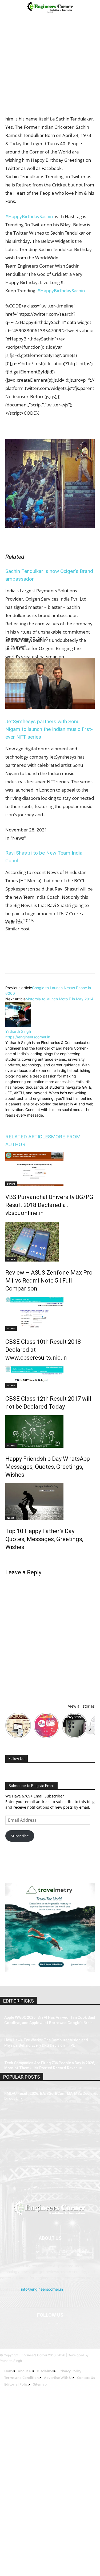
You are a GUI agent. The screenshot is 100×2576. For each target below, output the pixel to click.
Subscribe (20, 1836)
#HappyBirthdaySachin (29, 216)
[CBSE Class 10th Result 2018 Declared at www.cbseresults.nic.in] (50, 1314)
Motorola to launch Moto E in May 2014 (59, 999)
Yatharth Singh (18, 1031)
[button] (9, 7)
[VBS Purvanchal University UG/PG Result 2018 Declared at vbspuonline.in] (50, 1169)
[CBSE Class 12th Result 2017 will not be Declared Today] (50, 1377)
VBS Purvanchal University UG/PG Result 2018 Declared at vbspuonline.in (49, 1205)
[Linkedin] (60, 963)
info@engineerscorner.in (42, 2289)
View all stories (81, 1706)
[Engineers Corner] (50, 2208)
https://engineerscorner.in (28, 1037)
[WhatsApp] (47, 963)
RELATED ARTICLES (28, 1137)
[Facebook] (11, 963)
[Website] (53, 1122)
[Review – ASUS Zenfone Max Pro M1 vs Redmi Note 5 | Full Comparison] (50, 1242)
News (11, 1518)
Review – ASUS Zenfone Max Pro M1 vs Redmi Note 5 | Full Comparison (49, 1281)
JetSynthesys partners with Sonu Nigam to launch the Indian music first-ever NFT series (49, 729)
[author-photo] (18, 1026)
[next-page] (7, 1558)
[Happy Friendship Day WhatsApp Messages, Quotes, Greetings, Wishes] (50, 1431)
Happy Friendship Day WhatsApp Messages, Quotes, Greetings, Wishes (48, 1467)
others (11, 1184)
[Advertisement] (50, 67)
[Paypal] (57, 2329)
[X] (23, 963)
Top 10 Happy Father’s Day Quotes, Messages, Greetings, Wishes (44, 1539)
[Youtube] (83, 2329)
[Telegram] (72, 963)
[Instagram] (21, 1123)
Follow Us (17, 1759)
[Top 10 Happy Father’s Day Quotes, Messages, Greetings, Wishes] (50, 1502)
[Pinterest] (35, 963)
